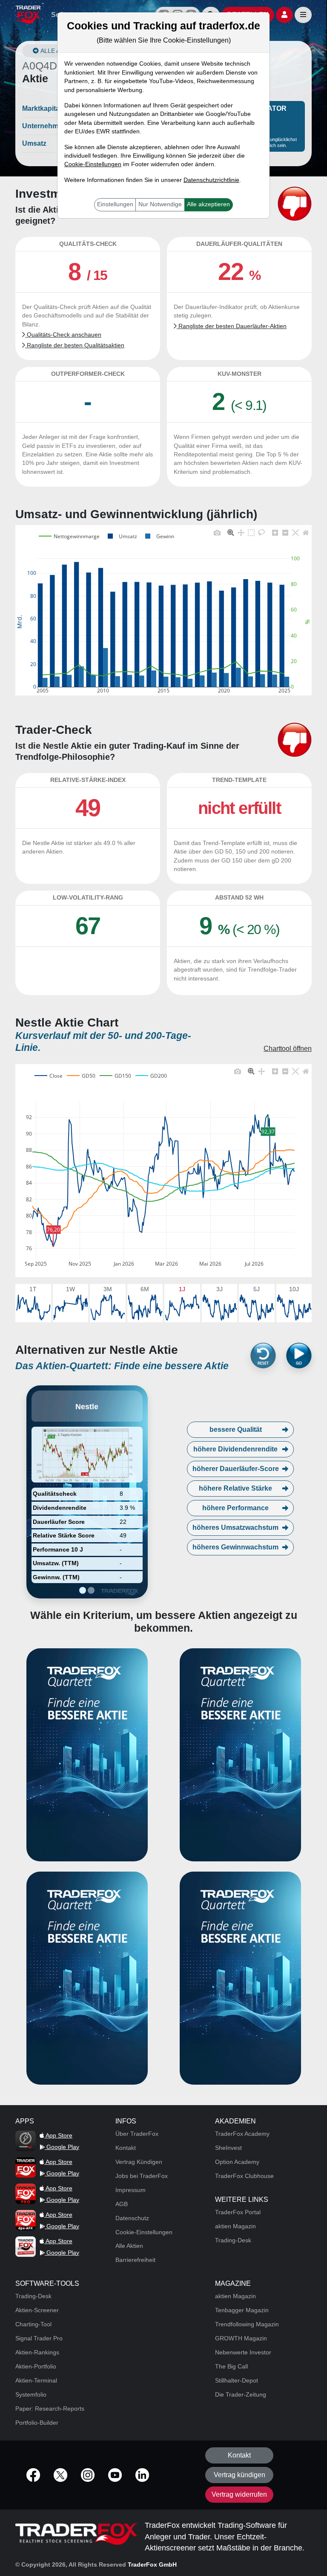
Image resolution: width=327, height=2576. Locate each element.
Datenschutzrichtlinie (211, 180)
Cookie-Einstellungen (93, 164)
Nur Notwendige (160, 204)
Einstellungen (115, 204)
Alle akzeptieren (208, 204)
